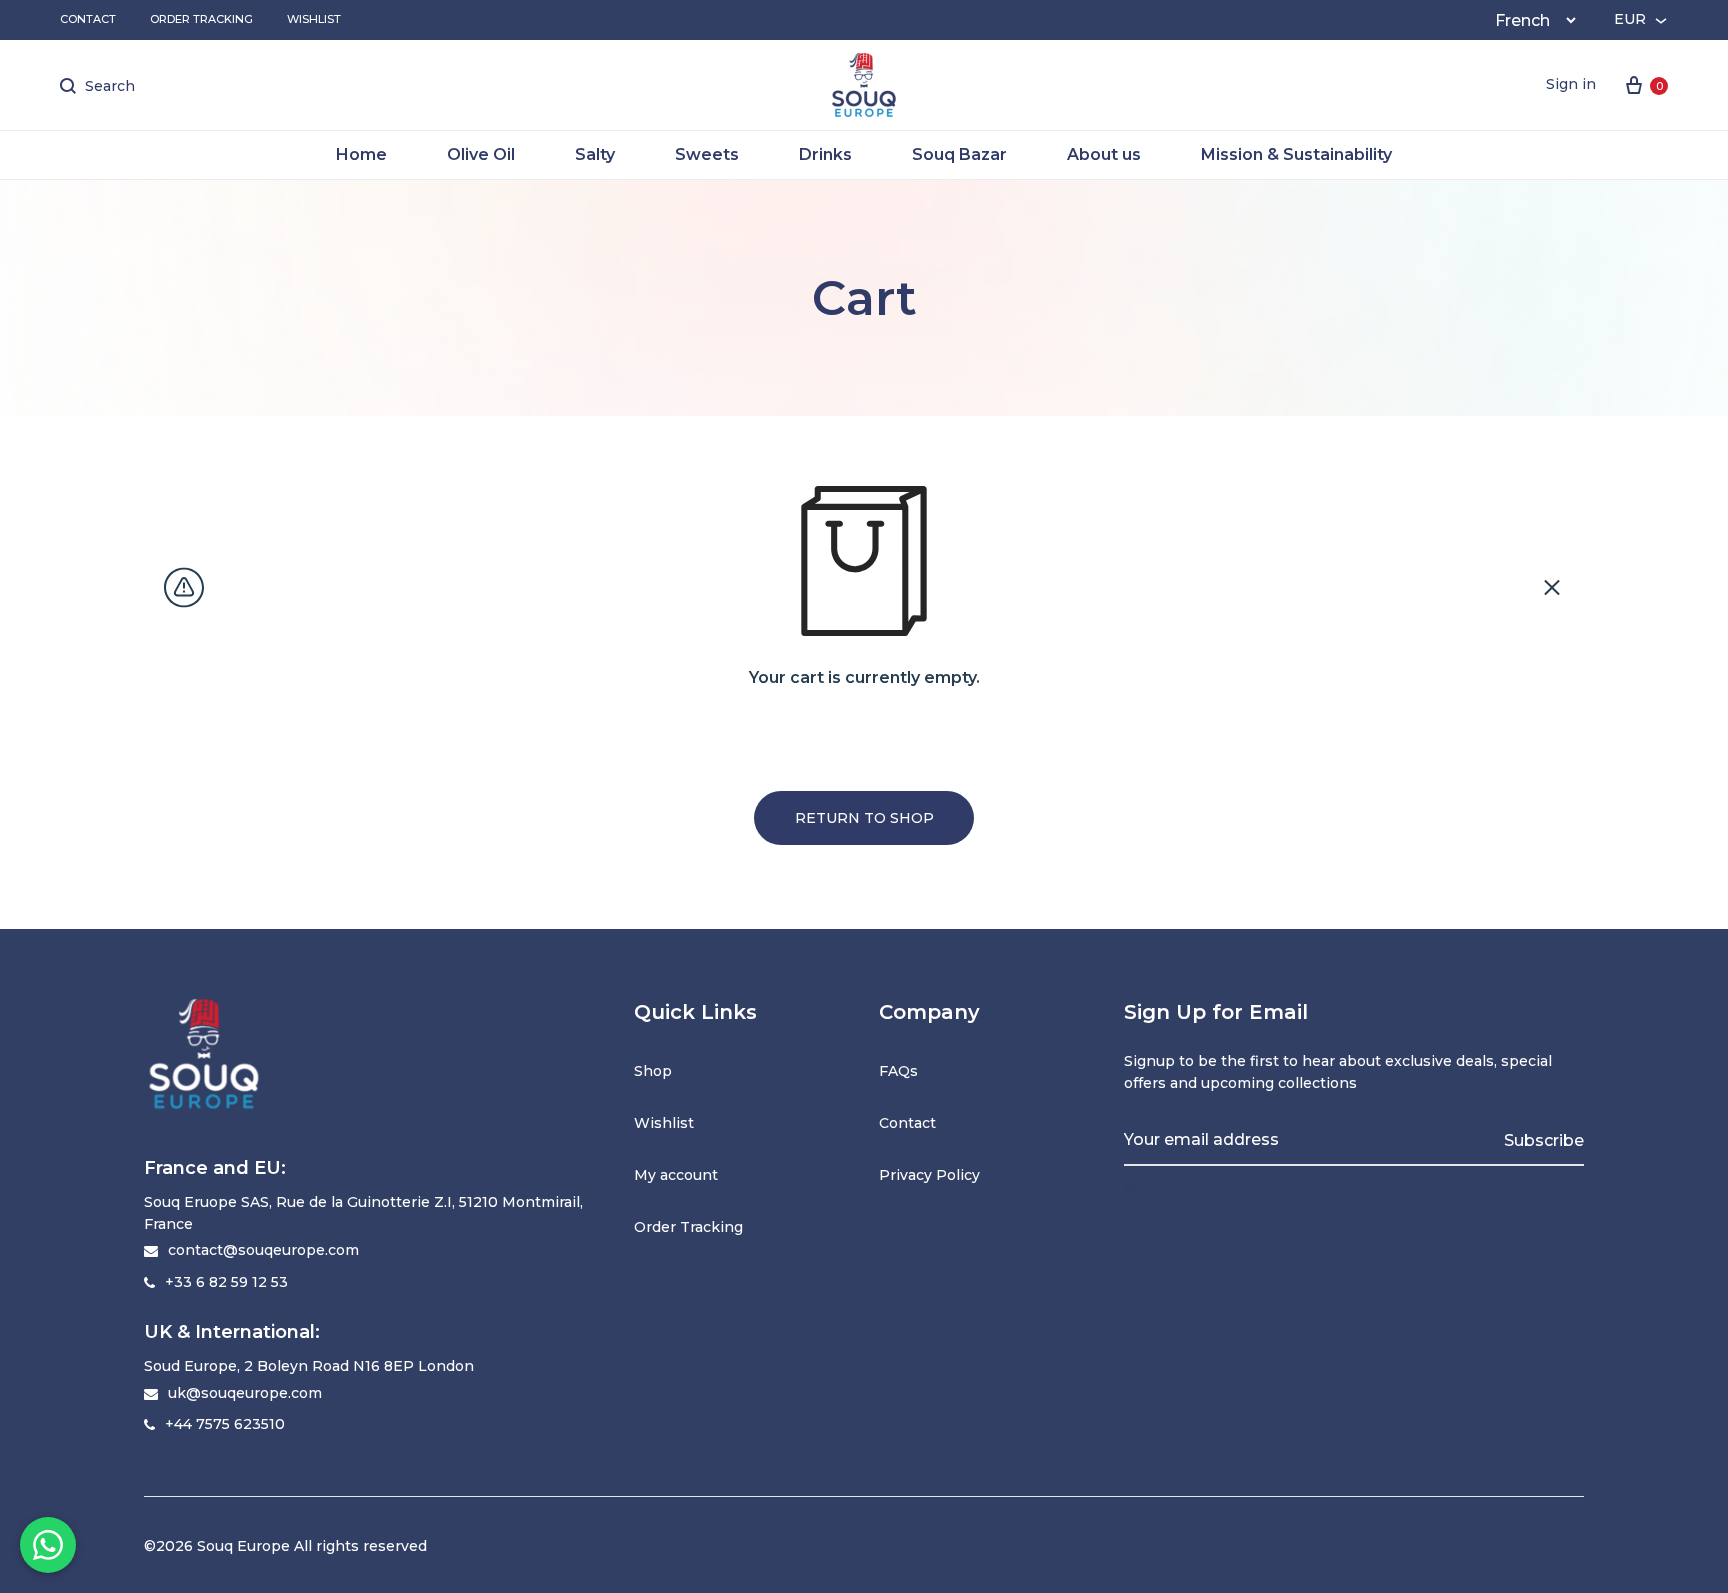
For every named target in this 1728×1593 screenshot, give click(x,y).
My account (676, 1175)
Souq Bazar (959, 154)
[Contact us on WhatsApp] (48, 1545)
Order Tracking (201, 19)
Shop (653, 1071)
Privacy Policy (929, 1175)
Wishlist (314, 19)
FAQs (898, 1071)
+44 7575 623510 (225, 1424)
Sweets (707, 154)
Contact (88, 19)
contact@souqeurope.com (263, 1250)
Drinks (825, 154)
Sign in (1571, 84)
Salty (595, 154)
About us (1104, 154)
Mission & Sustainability (1296, 154)
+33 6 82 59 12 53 (226, 1282)
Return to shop (864, 818)
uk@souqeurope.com (245, 1393)
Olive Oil (481, 154)
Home (361, 154)
